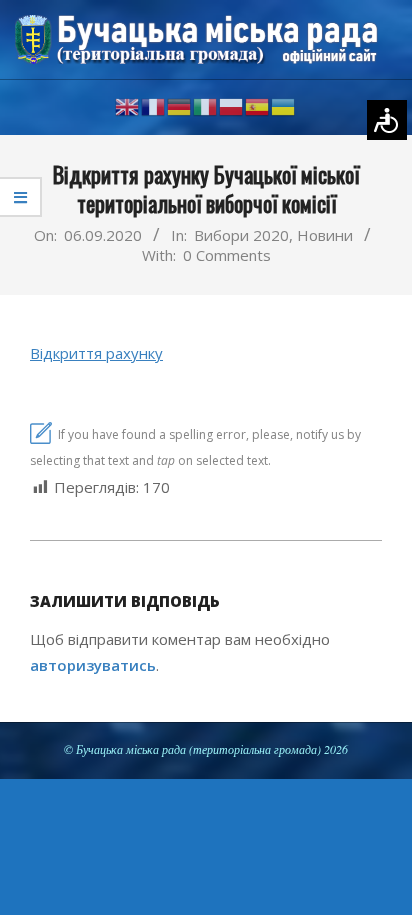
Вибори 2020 (241, 235)
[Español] (258, 105)
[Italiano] (206, 105)
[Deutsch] (180, 105)
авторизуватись (93, 665)
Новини (325, 235)
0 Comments (227, 255)
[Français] (154, 105)
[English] (128, 105)
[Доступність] (387, 120)
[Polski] (232, 105)
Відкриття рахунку (96, 353)
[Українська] (284, 105)
